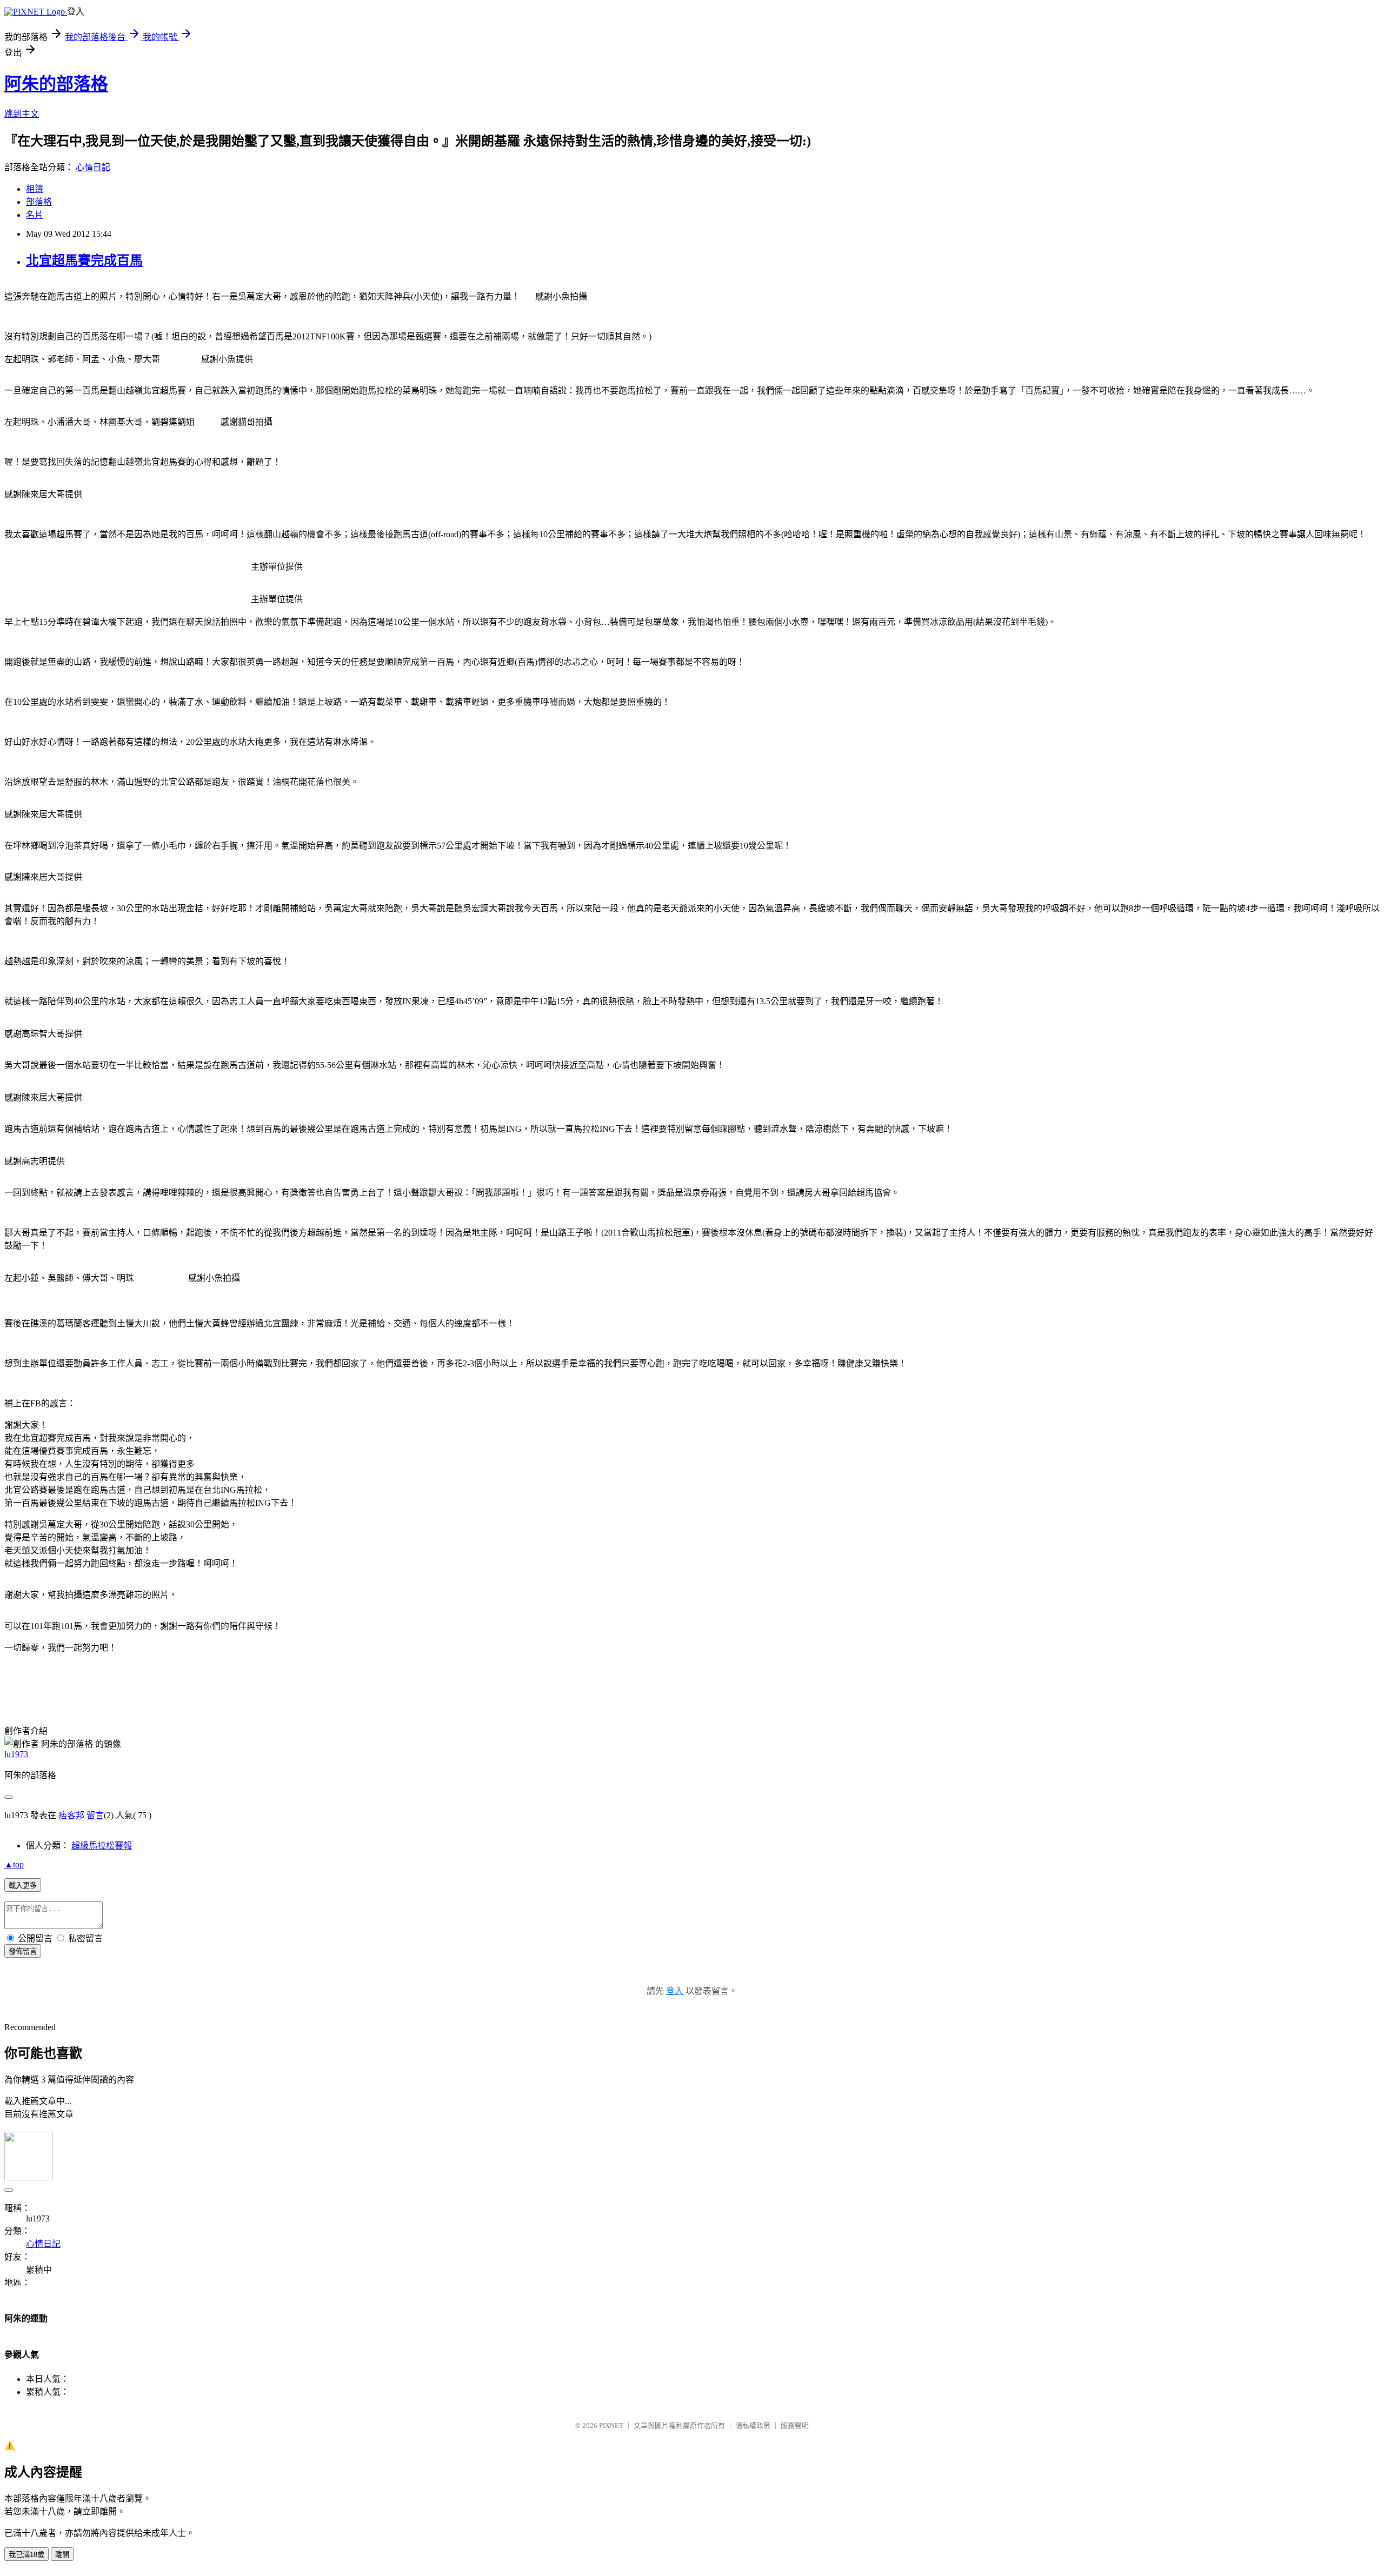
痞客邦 (71, 1815)
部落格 (39, 202)
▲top (14, 1864)
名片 (35, 215)
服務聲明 (795, 2425)
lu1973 (16, 1754)
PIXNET (611, 2425)
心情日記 (93, 167)
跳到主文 (22, 114)
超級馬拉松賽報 (102, 1846)
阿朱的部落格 (56, 84)
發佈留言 (23, 1951)
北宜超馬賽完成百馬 (84, 261)
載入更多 (23, 1886)
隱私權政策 (753, 2425)
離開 (62, 2555)
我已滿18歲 (26, 2555)
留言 (95, 1815)
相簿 (35, 189)
